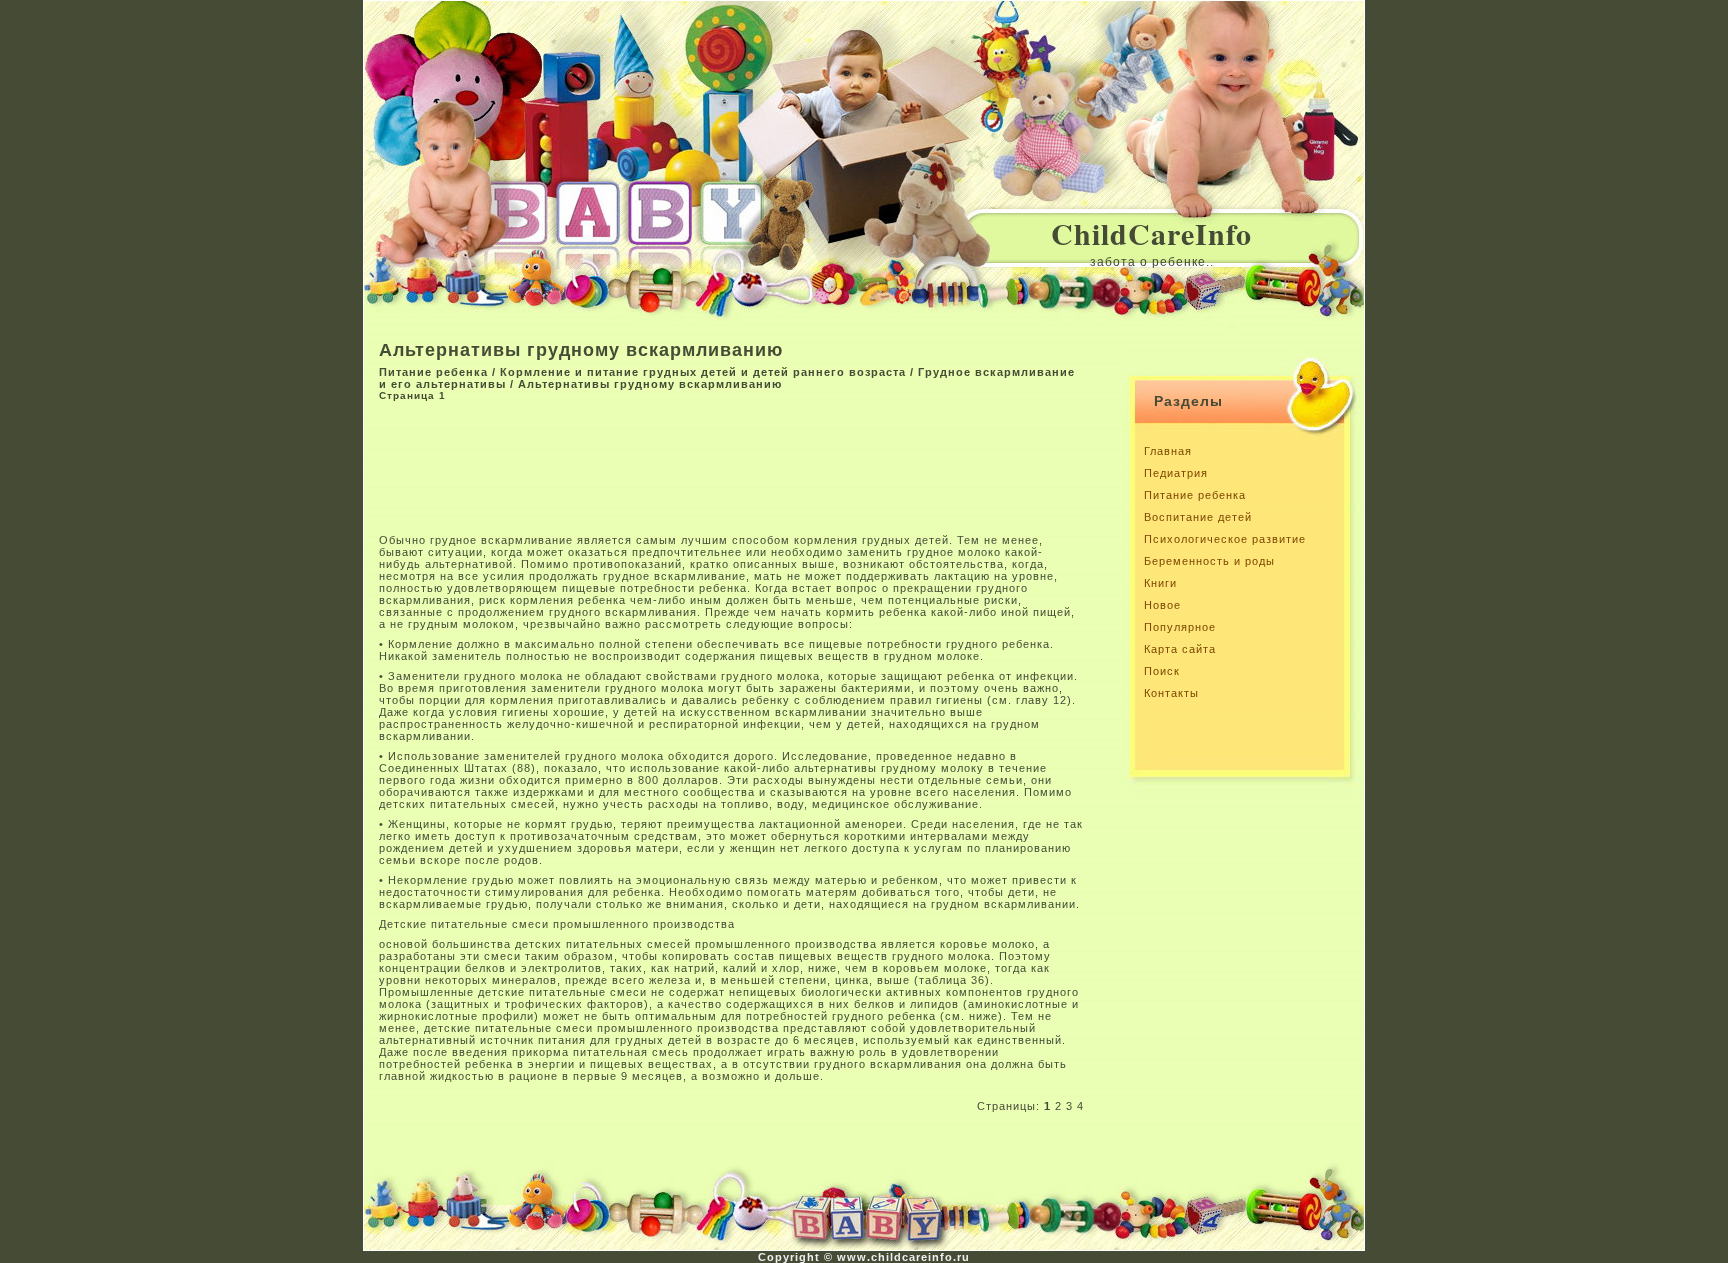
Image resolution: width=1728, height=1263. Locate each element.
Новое (1162, 605)
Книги (1160, 583)
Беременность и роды (1209, 561)
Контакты (1171, 693)
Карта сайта (1180, 649)
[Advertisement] (743, 466)
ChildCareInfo (1151, 233)
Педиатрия (1176, 473)
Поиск (1162, 671)
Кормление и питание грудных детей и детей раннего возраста (703, 372)
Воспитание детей (1198, 517)
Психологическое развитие (1225, 539)
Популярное (1180, 627)
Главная (1168, 451)
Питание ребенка (433, 372)
